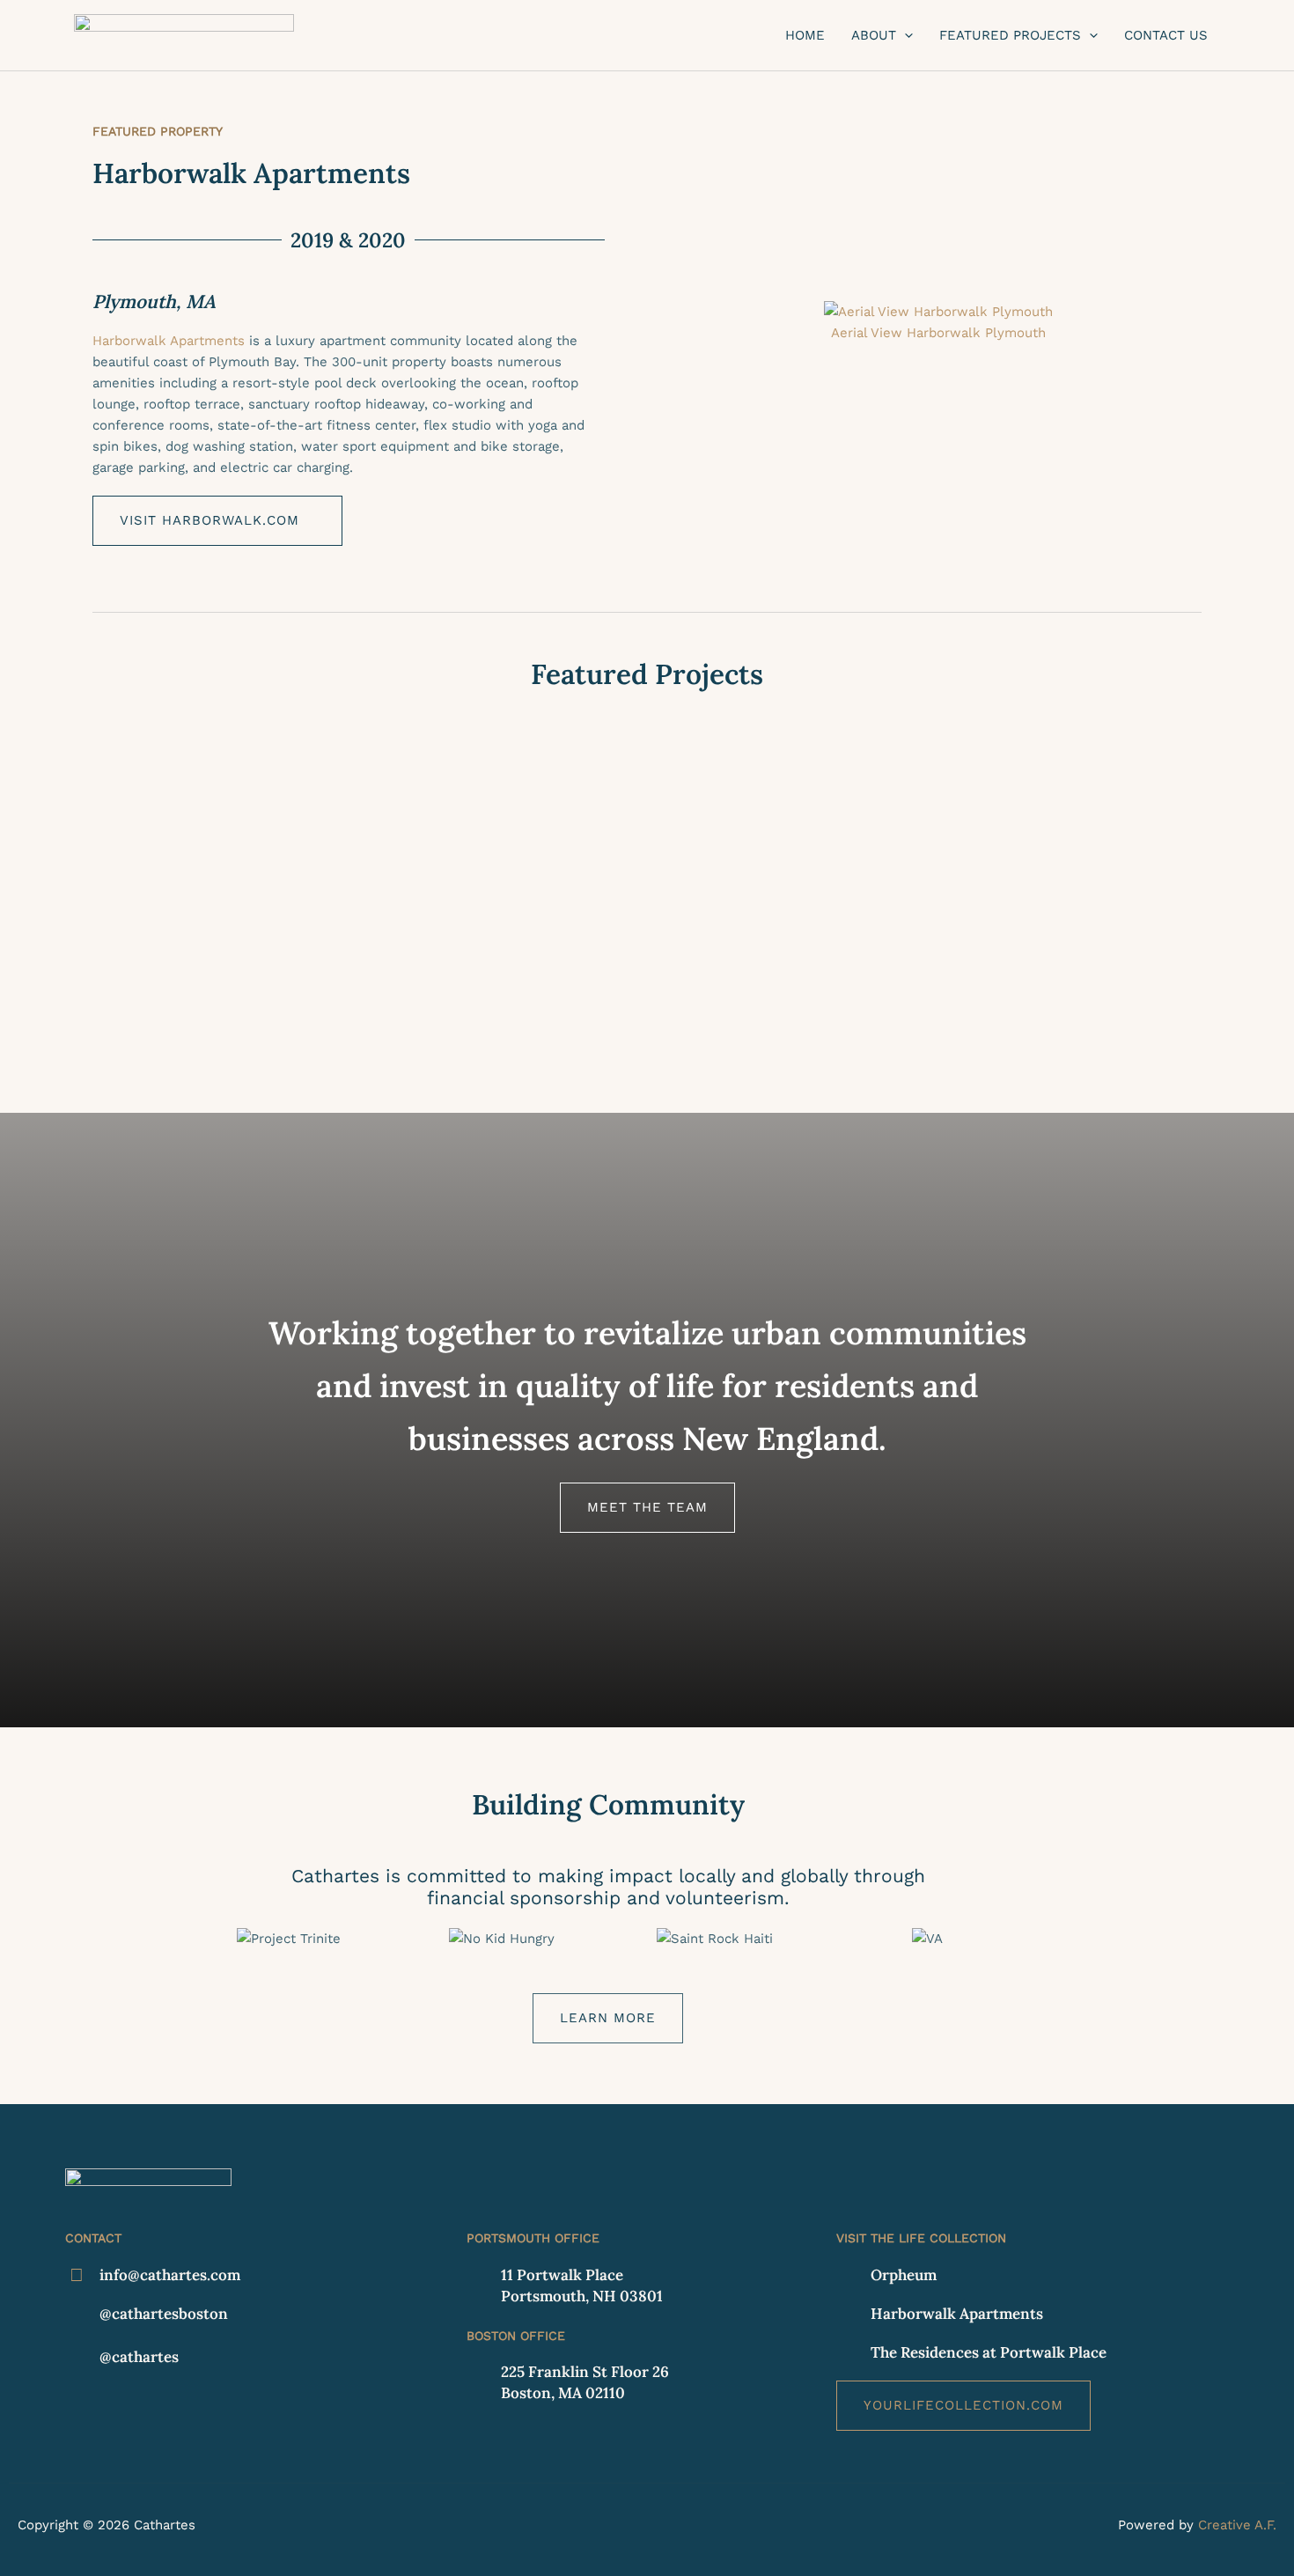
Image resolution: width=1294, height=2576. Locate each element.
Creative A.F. (1237, 2525)
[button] (904, 35)
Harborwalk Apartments (169, 341)
